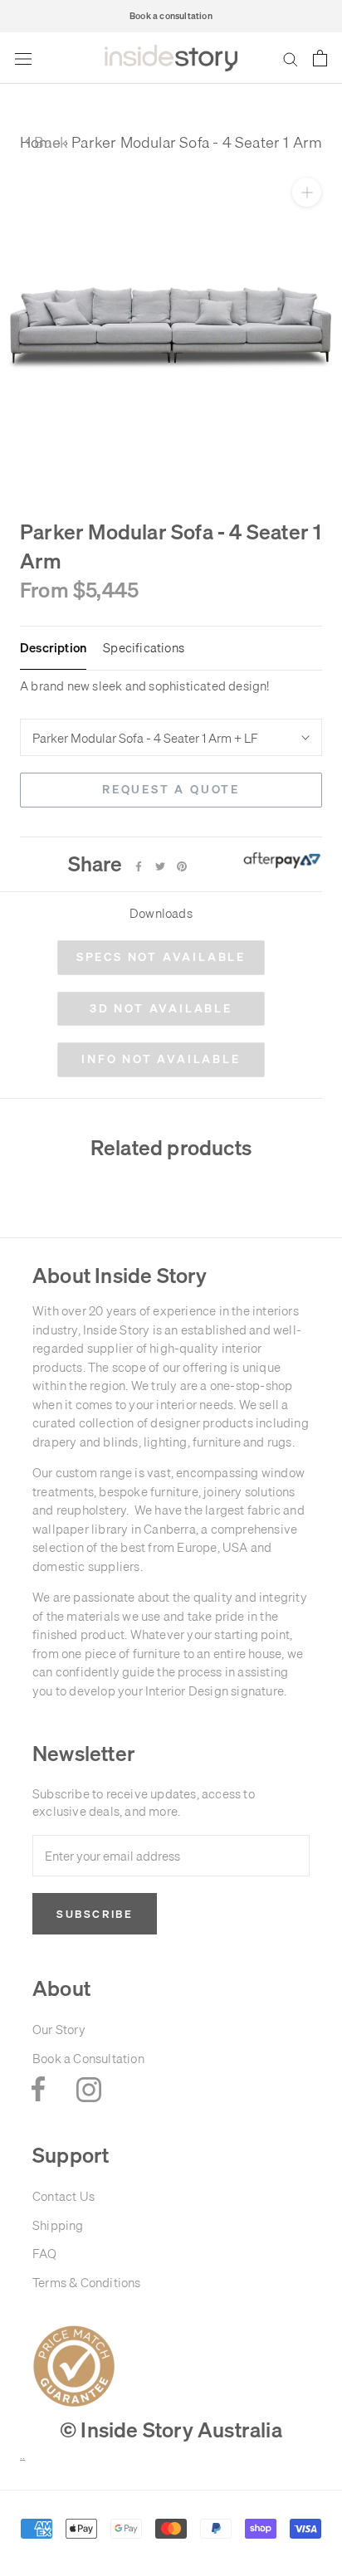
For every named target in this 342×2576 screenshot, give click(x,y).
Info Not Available (161, 1059)
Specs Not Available (161, 957)
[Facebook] (139, 866)
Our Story (59, 2030)
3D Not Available (161, 1008)
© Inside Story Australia (171, 2430)
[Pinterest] (182, 866)
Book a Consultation (88, 2059)
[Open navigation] (23, 58)
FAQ (45, 2254)
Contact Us (64, 2196)
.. (22, 2456)
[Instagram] (89, 2089)
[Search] (291, 59)
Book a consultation (171, 16)
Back (46, 142)
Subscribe (95, 1914)
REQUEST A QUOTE (171, 789)
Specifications (144, 648)
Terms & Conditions (87, 2283)
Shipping (58, 2225)
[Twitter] (160, 866)
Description (53, 648)
